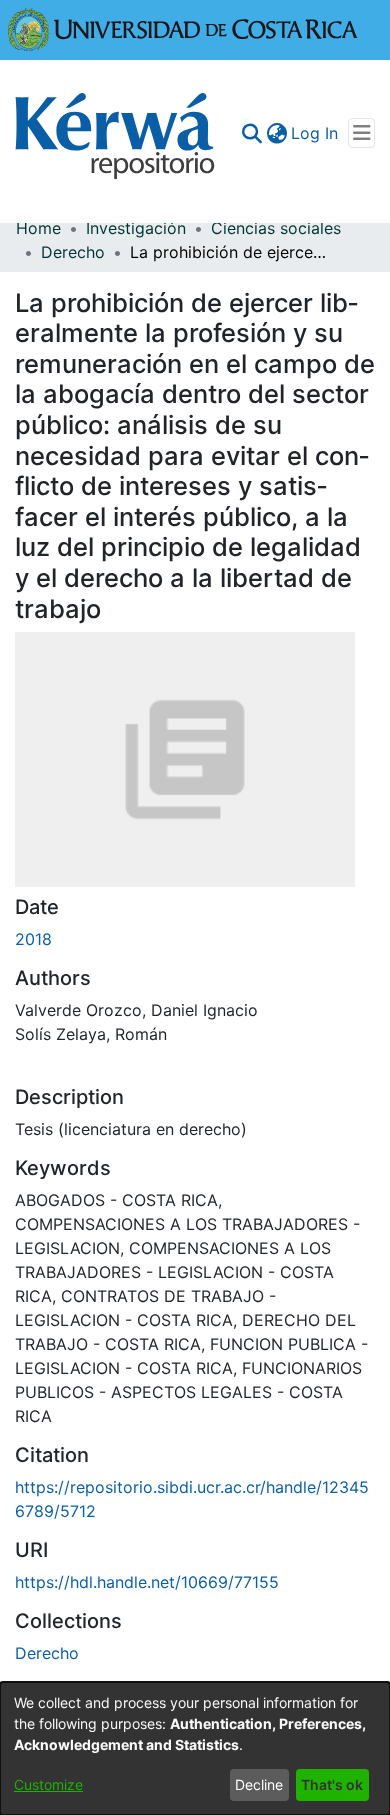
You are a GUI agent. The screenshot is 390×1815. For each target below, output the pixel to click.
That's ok (332, 1784)
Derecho (73, 252)
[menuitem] (276, 133)
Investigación (136, 228)
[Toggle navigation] (361, 133)
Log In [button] (315, 133)
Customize (48, 1784)
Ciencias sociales (276, 228)
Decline (259, 1784)
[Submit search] (251, 133)
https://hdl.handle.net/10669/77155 (147, 1582)
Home (38, 228)
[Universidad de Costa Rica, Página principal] (183, 28)
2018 (33, 939)
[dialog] (195, 1748)
